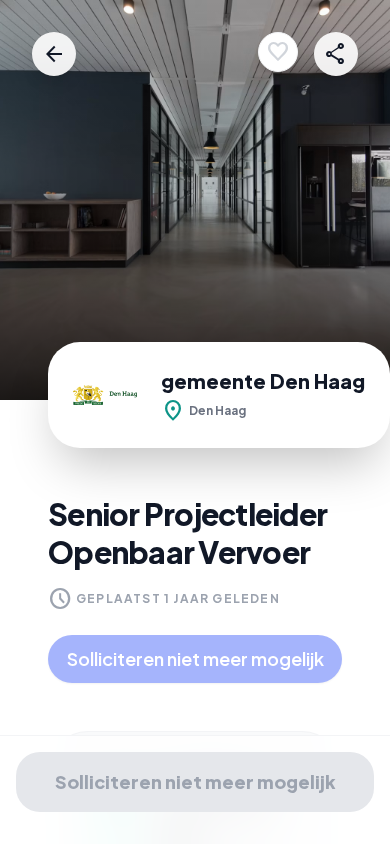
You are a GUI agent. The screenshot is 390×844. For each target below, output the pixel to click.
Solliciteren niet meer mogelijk (195, 658)
